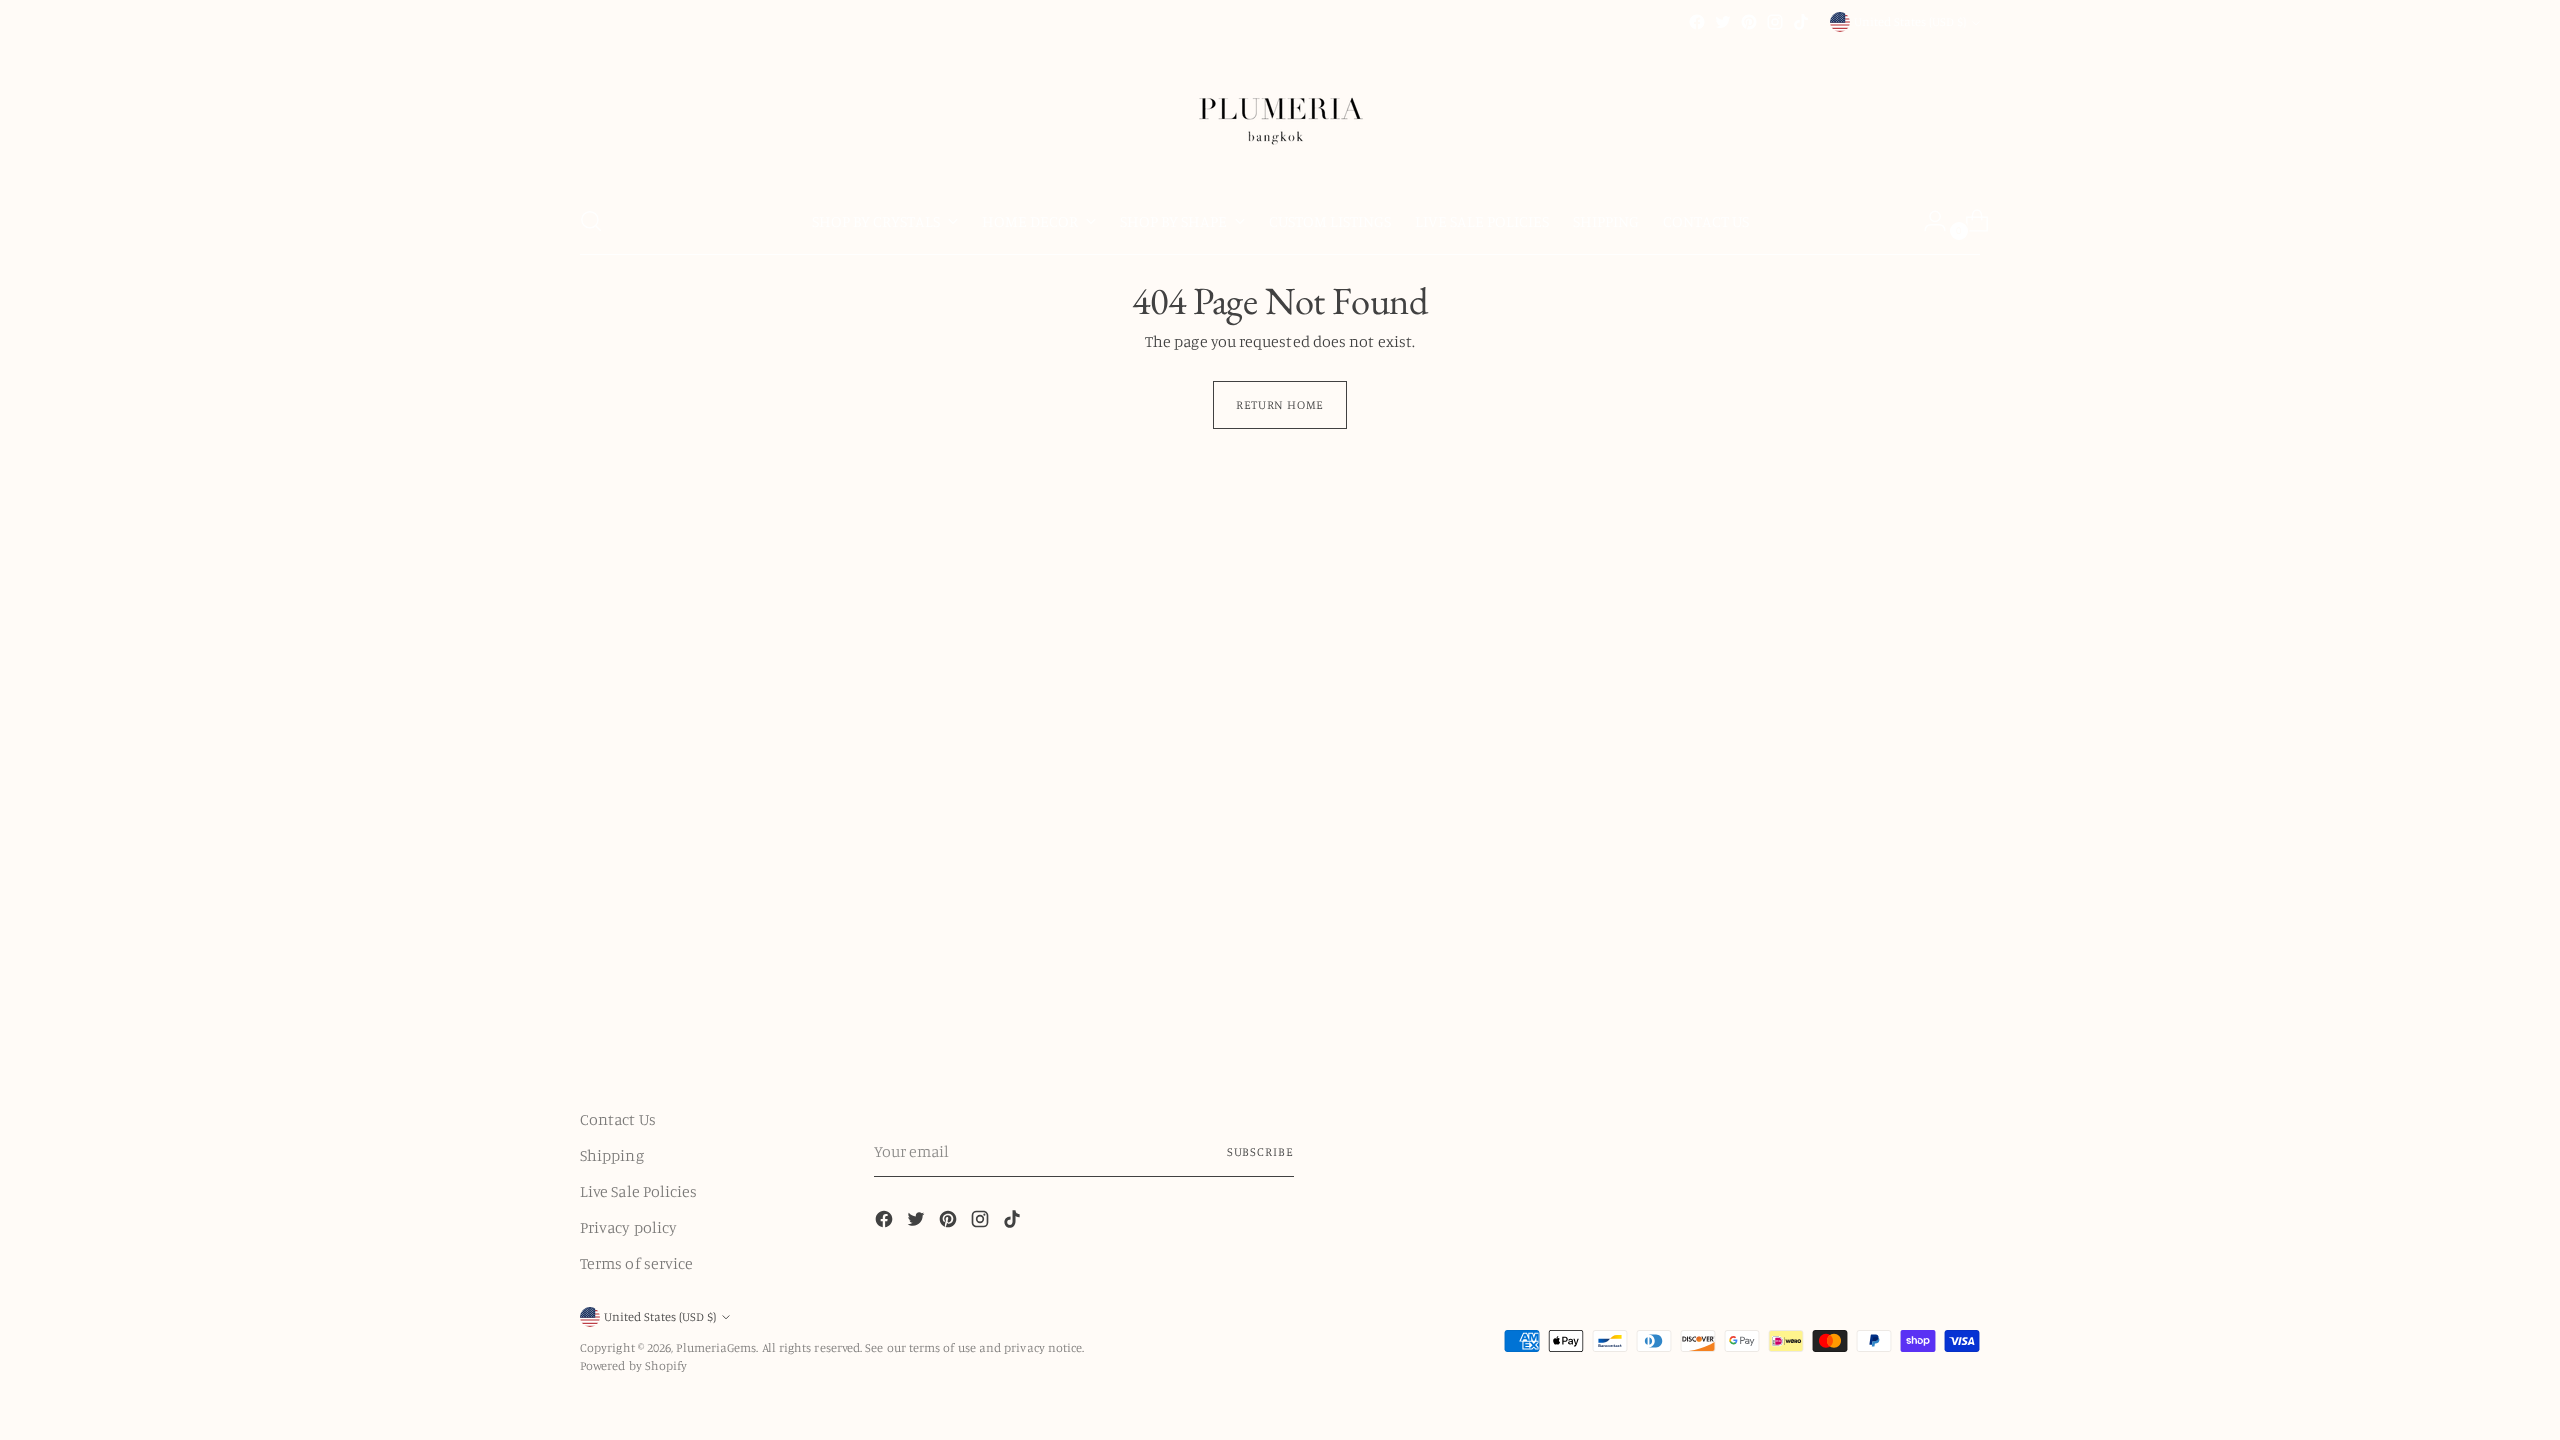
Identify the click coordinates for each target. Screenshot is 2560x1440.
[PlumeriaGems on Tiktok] (1801, 22)
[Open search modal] (591, 221)
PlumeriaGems (716, 1347)
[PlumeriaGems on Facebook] (1697, 22)
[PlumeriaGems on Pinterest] (1749, 22)
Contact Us (618, 1119)
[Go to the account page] (1927, 221)
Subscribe (1260, 1151)
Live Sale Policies (638, 1191)
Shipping (612, 1155)
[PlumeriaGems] (1280, 111)
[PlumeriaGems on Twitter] (1723, 22)
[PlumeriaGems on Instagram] (1775, 22)
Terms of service (636, 1263)
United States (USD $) (1910, 21)
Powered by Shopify (633, 1365)
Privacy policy (628, 1227)
